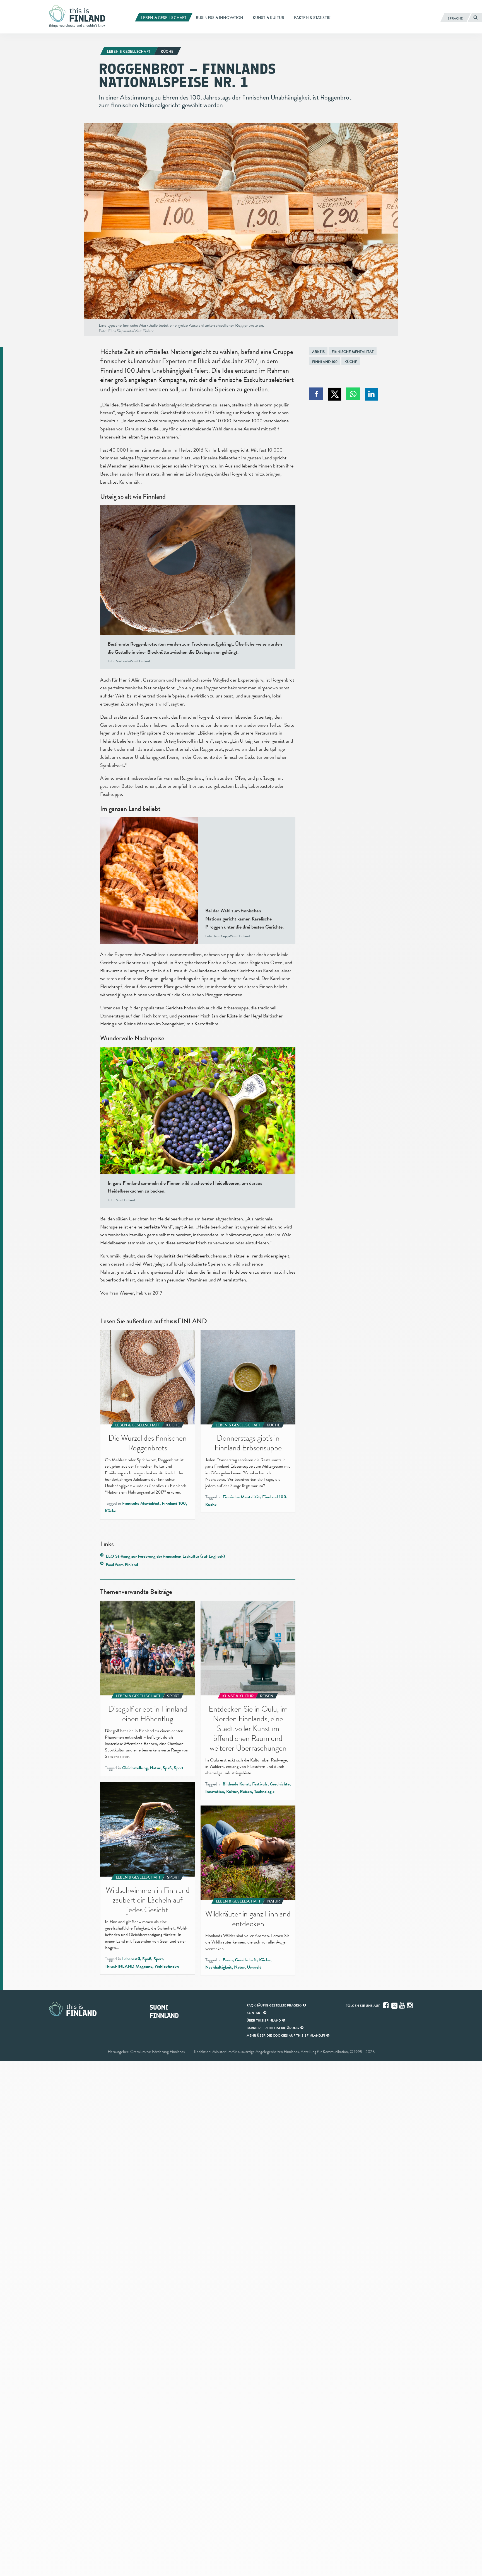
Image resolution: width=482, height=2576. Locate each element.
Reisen (246, 1792)
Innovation (215, 1792)
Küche (351, 362)
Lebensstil (131, 1959)
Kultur (232, 1792)
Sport (179, 1768)
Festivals (260, 1784)
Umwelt (254, 1967)
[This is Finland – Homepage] (79, 16)
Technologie (264, 1792)
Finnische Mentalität (353, 352)
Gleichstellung (135, 1768)
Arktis (318, 352)
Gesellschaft (246, 1960)
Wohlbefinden (167, 1966)
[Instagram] (410, 2005)
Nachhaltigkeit (219, 1967)
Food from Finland (122, 1565)
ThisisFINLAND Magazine (129, 1966)
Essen (228, 1960)
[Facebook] (386, 2005)
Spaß (167, 1768)
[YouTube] (403, 2005)
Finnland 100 (325, 362)
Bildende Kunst (236, 1784)
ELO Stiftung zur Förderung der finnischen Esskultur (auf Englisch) (165, 1556)
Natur (155, 1768)
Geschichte (280, 1784)
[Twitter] (394, 2005)
